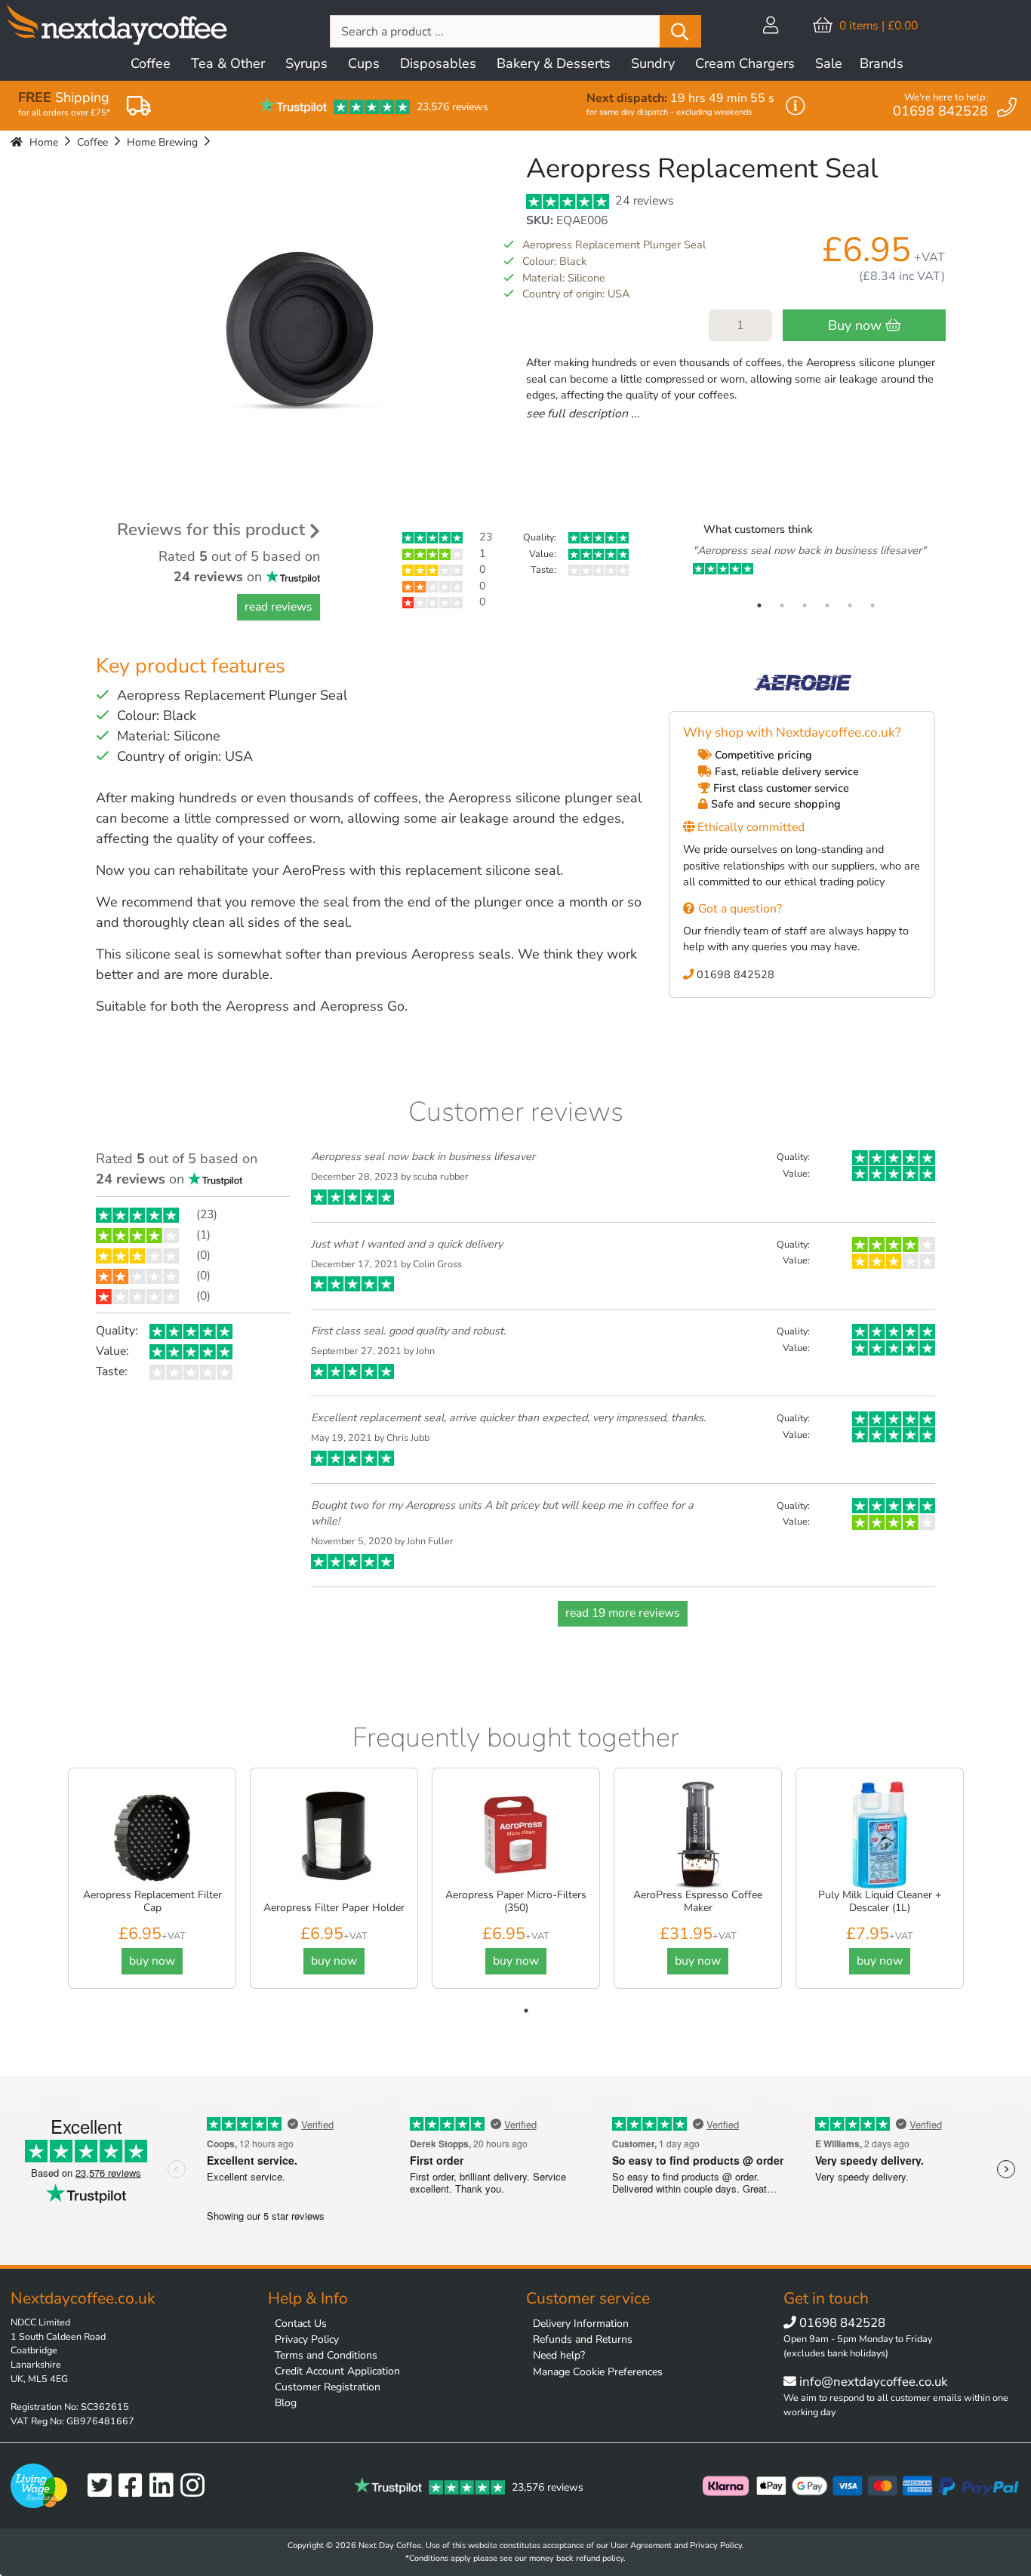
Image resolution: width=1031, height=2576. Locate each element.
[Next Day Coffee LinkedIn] (165, 2486)
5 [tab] (850, 605)
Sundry (653, 63)
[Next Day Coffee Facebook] (134, 2486)
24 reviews (643, 201)
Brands (882, 63)
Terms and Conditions (326, 2355)
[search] (680, 31)
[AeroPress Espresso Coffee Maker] (698, 1835)
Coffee (151, 63)
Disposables (438, 63)
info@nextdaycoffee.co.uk (872, 2382)
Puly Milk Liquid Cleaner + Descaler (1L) (880, 1901)
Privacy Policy (307, 2339)
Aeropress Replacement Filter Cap (152, 1901)
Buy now (857, 325)
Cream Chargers (745, 63)
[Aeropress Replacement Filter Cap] (152, 1835)
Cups (364, 63)
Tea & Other (228, 63)
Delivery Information (581, 2324)
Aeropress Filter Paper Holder (334, 1908)
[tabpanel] (816, 560)
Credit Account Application (337, 2371)
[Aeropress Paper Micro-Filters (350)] (516, 1835)
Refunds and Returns (583, 2339)
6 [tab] (873, 605)
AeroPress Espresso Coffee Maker (698, 1901)
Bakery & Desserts (554, 63)
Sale (829, 63)
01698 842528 (734, 974)
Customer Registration (328, 2387)
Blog (286, 2403)
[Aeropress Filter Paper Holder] (334, 1835)
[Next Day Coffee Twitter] (103, 2486)
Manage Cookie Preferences (598, 2372)
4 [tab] (827, 605)
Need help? (559, 2355)
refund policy (600, 2558)
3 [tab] (805, 605)
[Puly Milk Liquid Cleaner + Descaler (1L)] (880, 1835)
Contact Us (301, 2324)
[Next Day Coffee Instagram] (196, 2486)
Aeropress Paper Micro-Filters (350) (516, 1901)
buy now (152, 1961)
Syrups (306, 63)
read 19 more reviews (623, 1613)
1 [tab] (759, 605)
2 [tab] (782, 605)
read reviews (279, 607)
